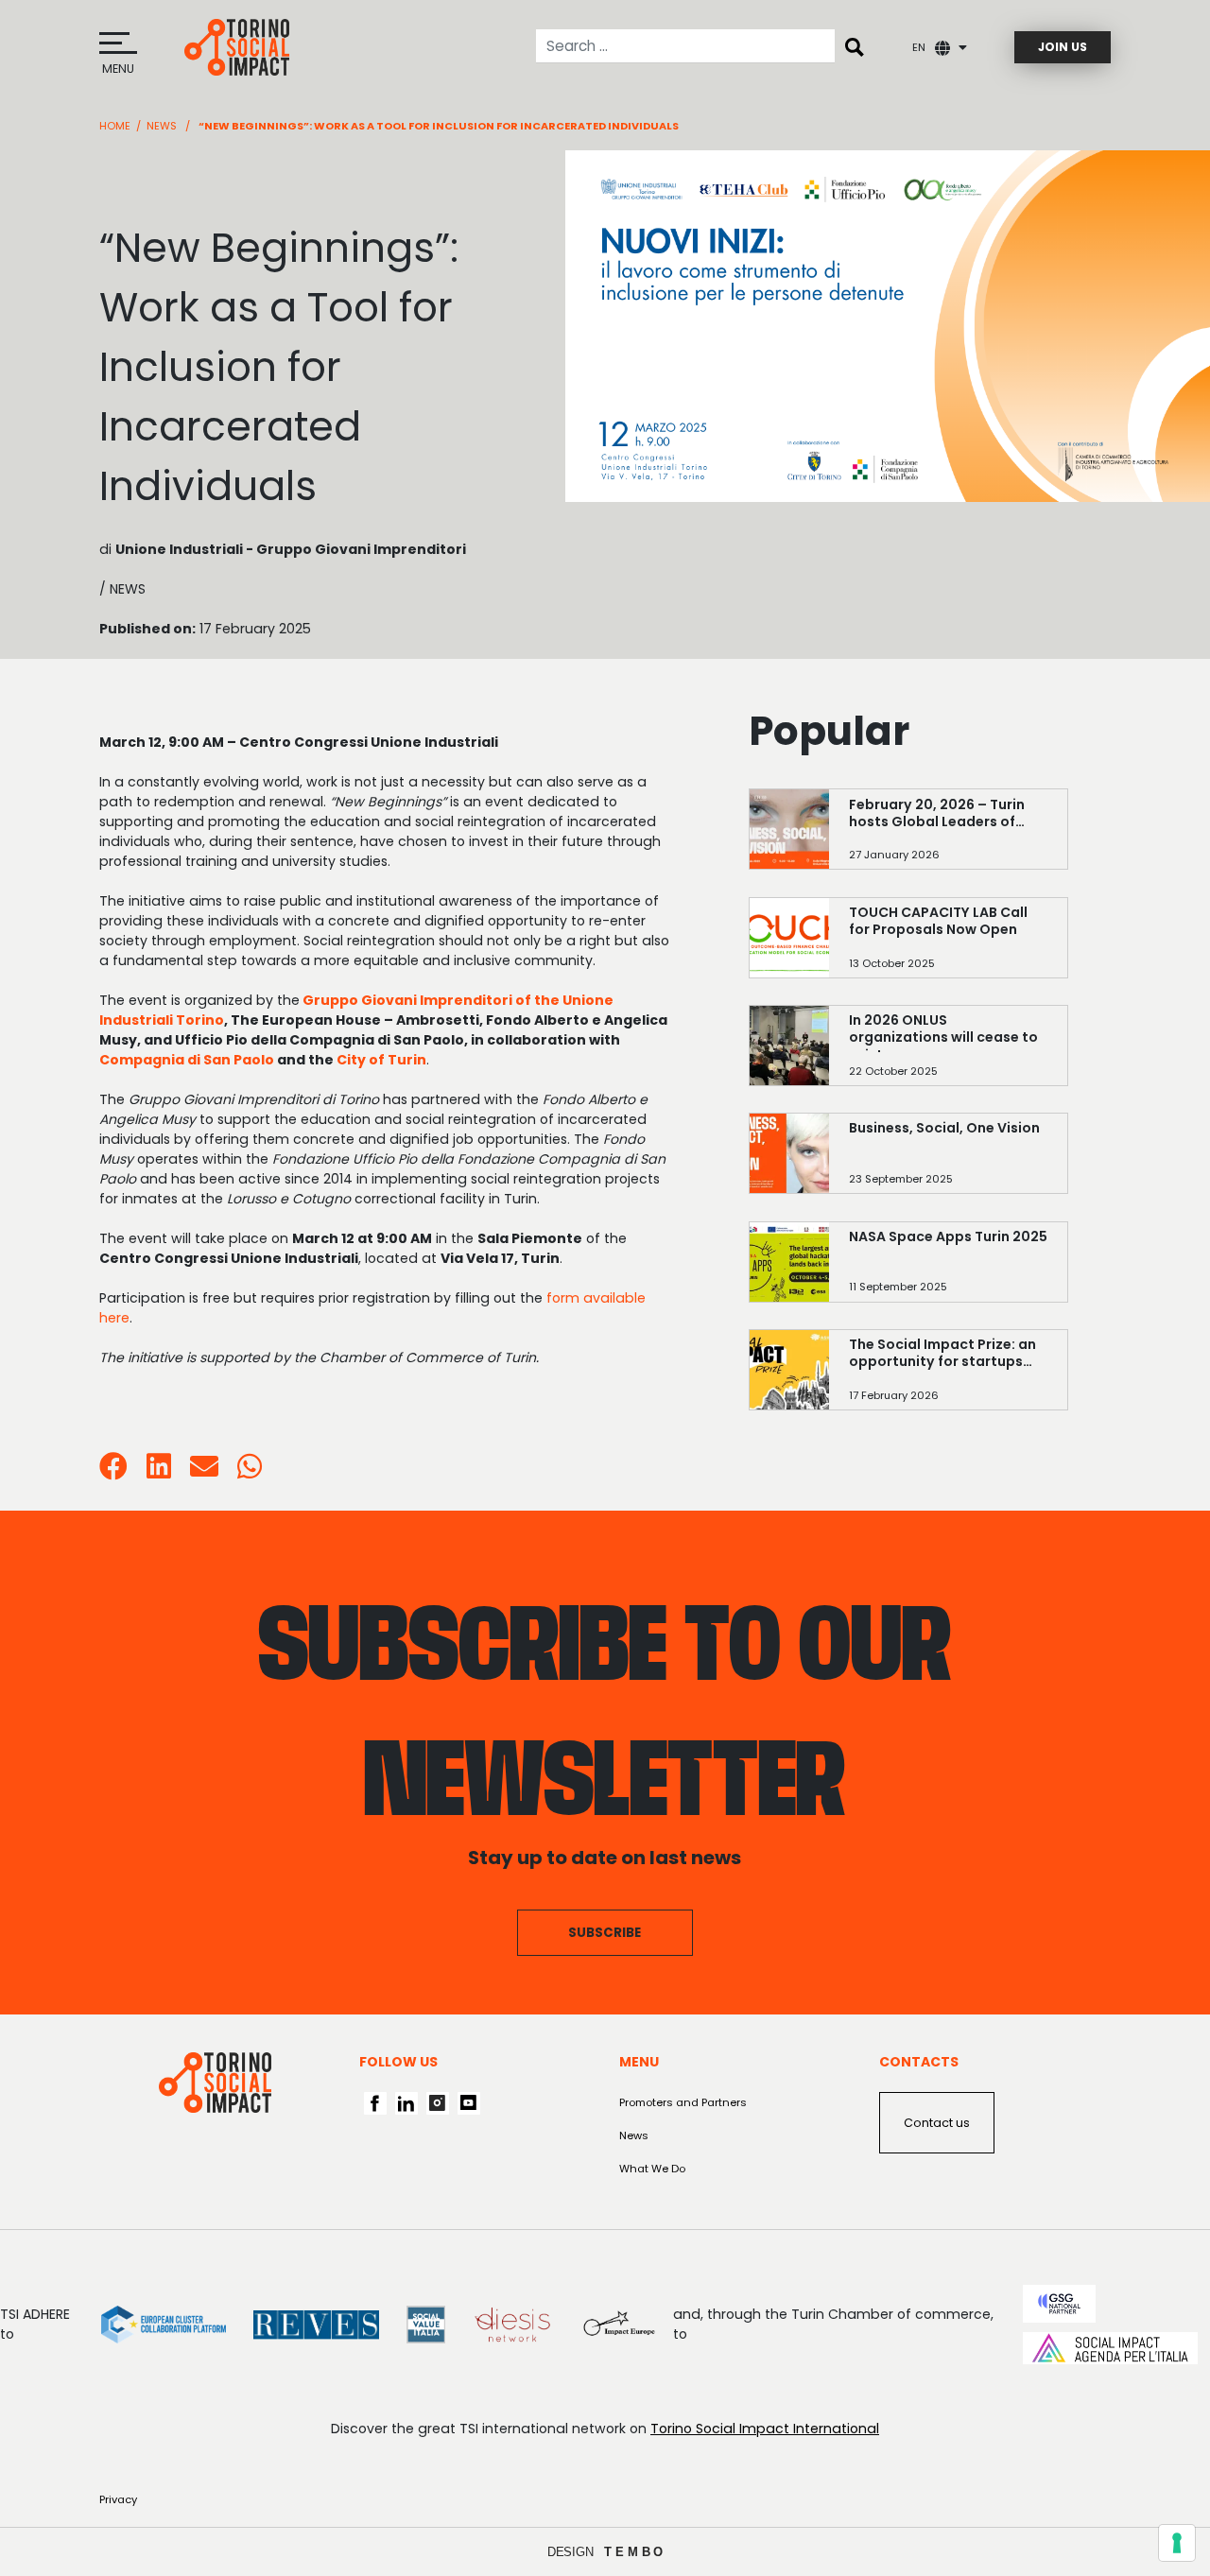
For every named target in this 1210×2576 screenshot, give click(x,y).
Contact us (937, 2123)
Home (115, 126)
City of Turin (381, 1060)
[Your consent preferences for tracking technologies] (1177, 2543)
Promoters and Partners (683, 2102)
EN (919, 47)
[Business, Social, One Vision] (948, 1161)
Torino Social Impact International (765, 2429)
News (162, 126)
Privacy (118, 2499)
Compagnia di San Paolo (187, 1060)
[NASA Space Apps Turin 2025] (948, 1269)
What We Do (652, 2169)
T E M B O (634, 2552)
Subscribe (605, 1933)
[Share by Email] (204, 1472)
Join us (1063, 47)
